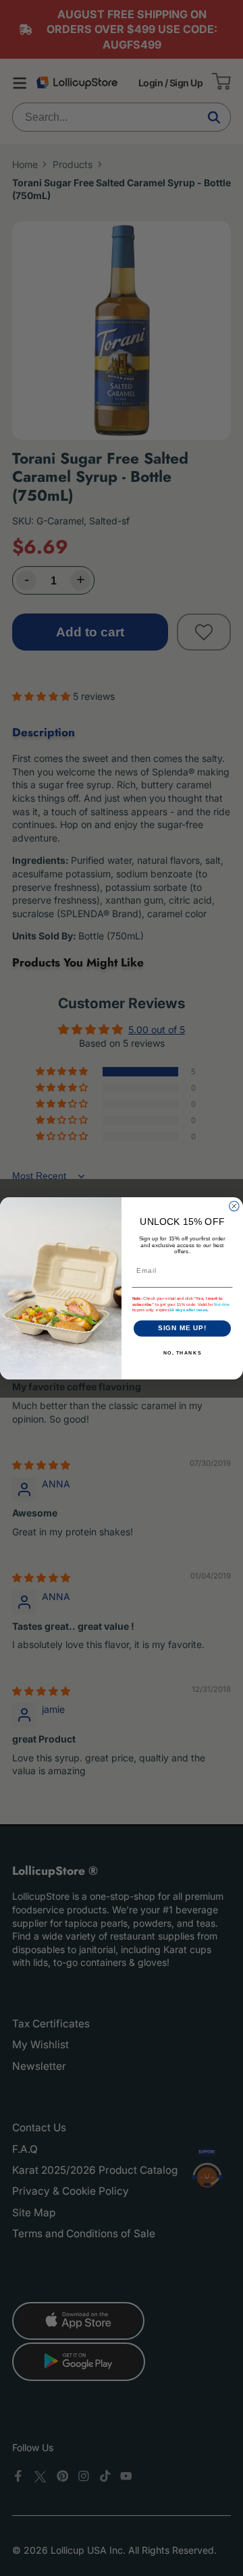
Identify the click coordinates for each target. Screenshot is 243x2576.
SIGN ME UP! (183, 1328)
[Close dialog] (234, 1206)
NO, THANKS (183, 1352)
